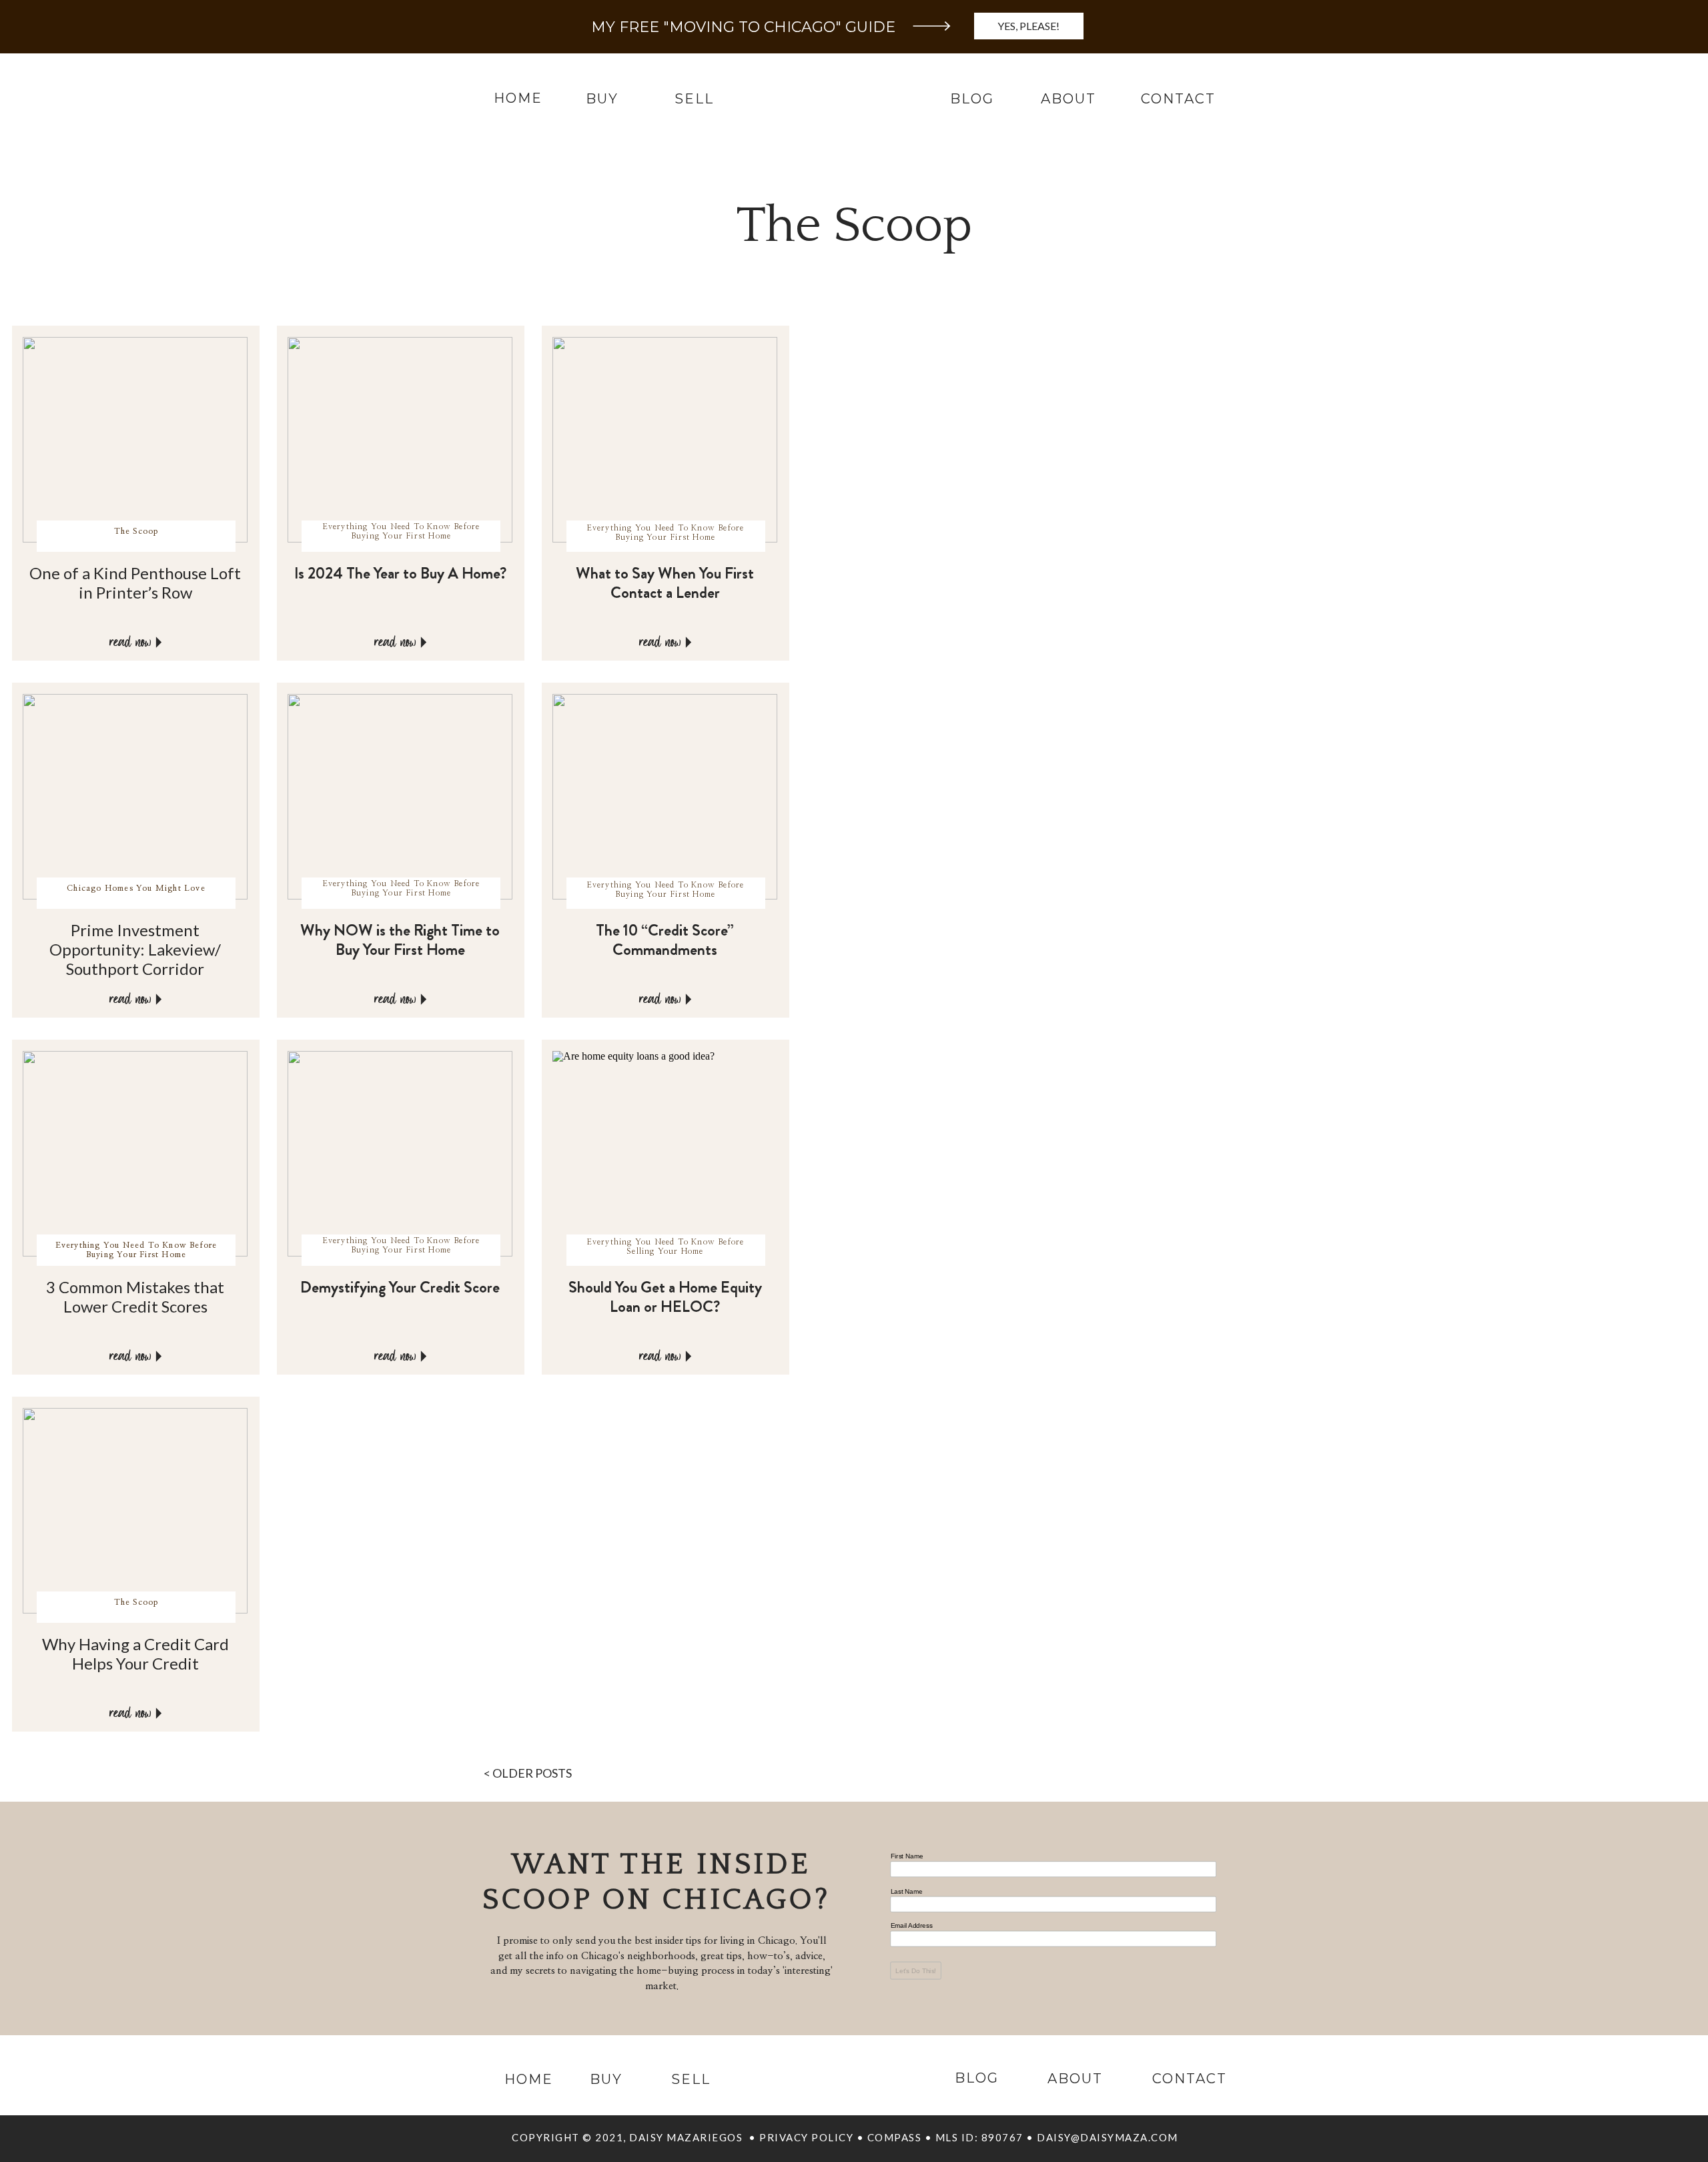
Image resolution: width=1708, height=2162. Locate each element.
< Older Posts (528, 1773)
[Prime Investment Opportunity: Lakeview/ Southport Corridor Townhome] (159, 999)
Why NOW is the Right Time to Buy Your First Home (400, 940)
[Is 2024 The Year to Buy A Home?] (424, 642)
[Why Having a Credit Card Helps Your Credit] (159, 1713)
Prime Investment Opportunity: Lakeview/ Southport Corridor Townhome (135, 959)
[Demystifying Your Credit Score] (424, 1356)
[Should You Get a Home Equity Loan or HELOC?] (689, 1356)
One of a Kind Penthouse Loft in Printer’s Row (135, 583)
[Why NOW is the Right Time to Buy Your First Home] (424, 999)
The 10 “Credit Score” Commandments (665, 940)
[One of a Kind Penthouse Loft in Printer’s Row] (159, 642)
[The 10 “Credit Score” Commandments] (689, 999)
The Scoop (136, 531)
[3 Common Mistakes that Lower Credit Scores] (159, 1356)
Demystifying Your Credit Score (400, 1287)
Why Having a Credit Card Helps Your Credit (135, 1654)
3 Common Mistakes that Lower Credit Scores (135, 1297)
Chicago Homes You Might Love (136, 888)
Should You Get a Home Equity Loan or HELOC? (665, 1297)
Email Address (912, 1926)
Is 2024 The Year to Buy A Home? (400, 573)
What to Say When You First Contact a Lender (665, 583)
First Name (907, 1856)
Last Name (907, 1891)
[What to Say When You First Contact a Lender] (689, 642)
